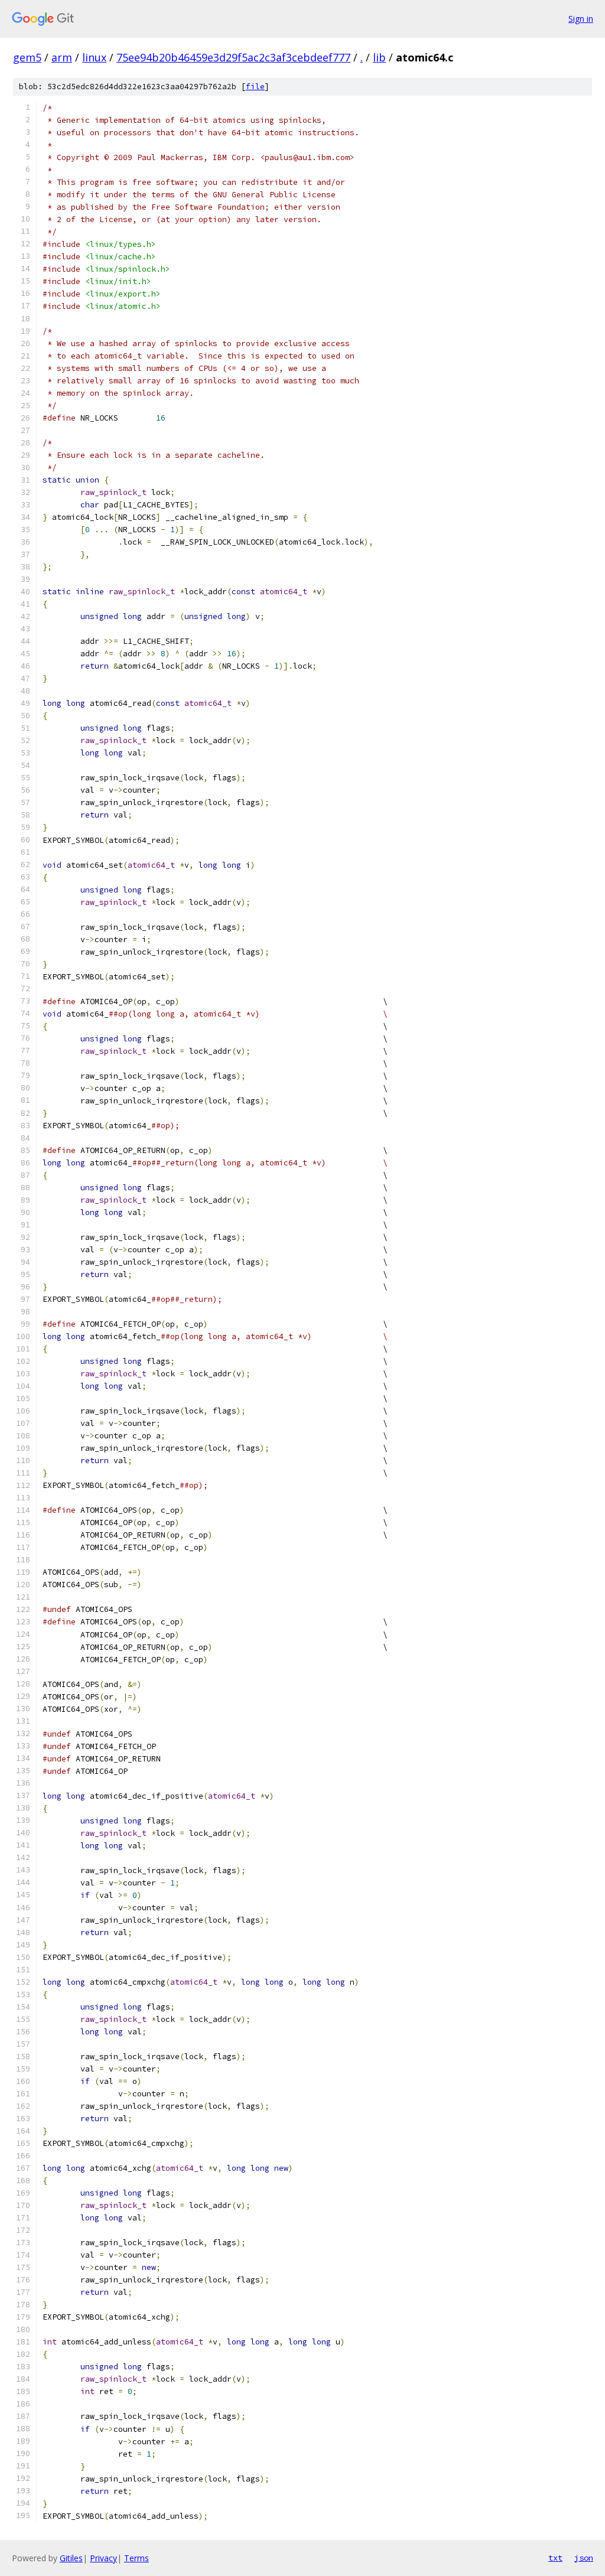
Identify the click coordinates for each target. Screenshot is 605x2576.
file (255, 87)
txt (555, 2558)
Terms (136, 2558)
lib (379, 57)
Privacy (103, 2558)
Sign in (581, 19)
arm (62, 57)
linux (94, 57)
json (584, 2558)
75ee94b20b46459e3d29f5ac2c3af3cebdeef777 (233, 57)
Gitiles (71, 2558)
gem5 (27, 57)
